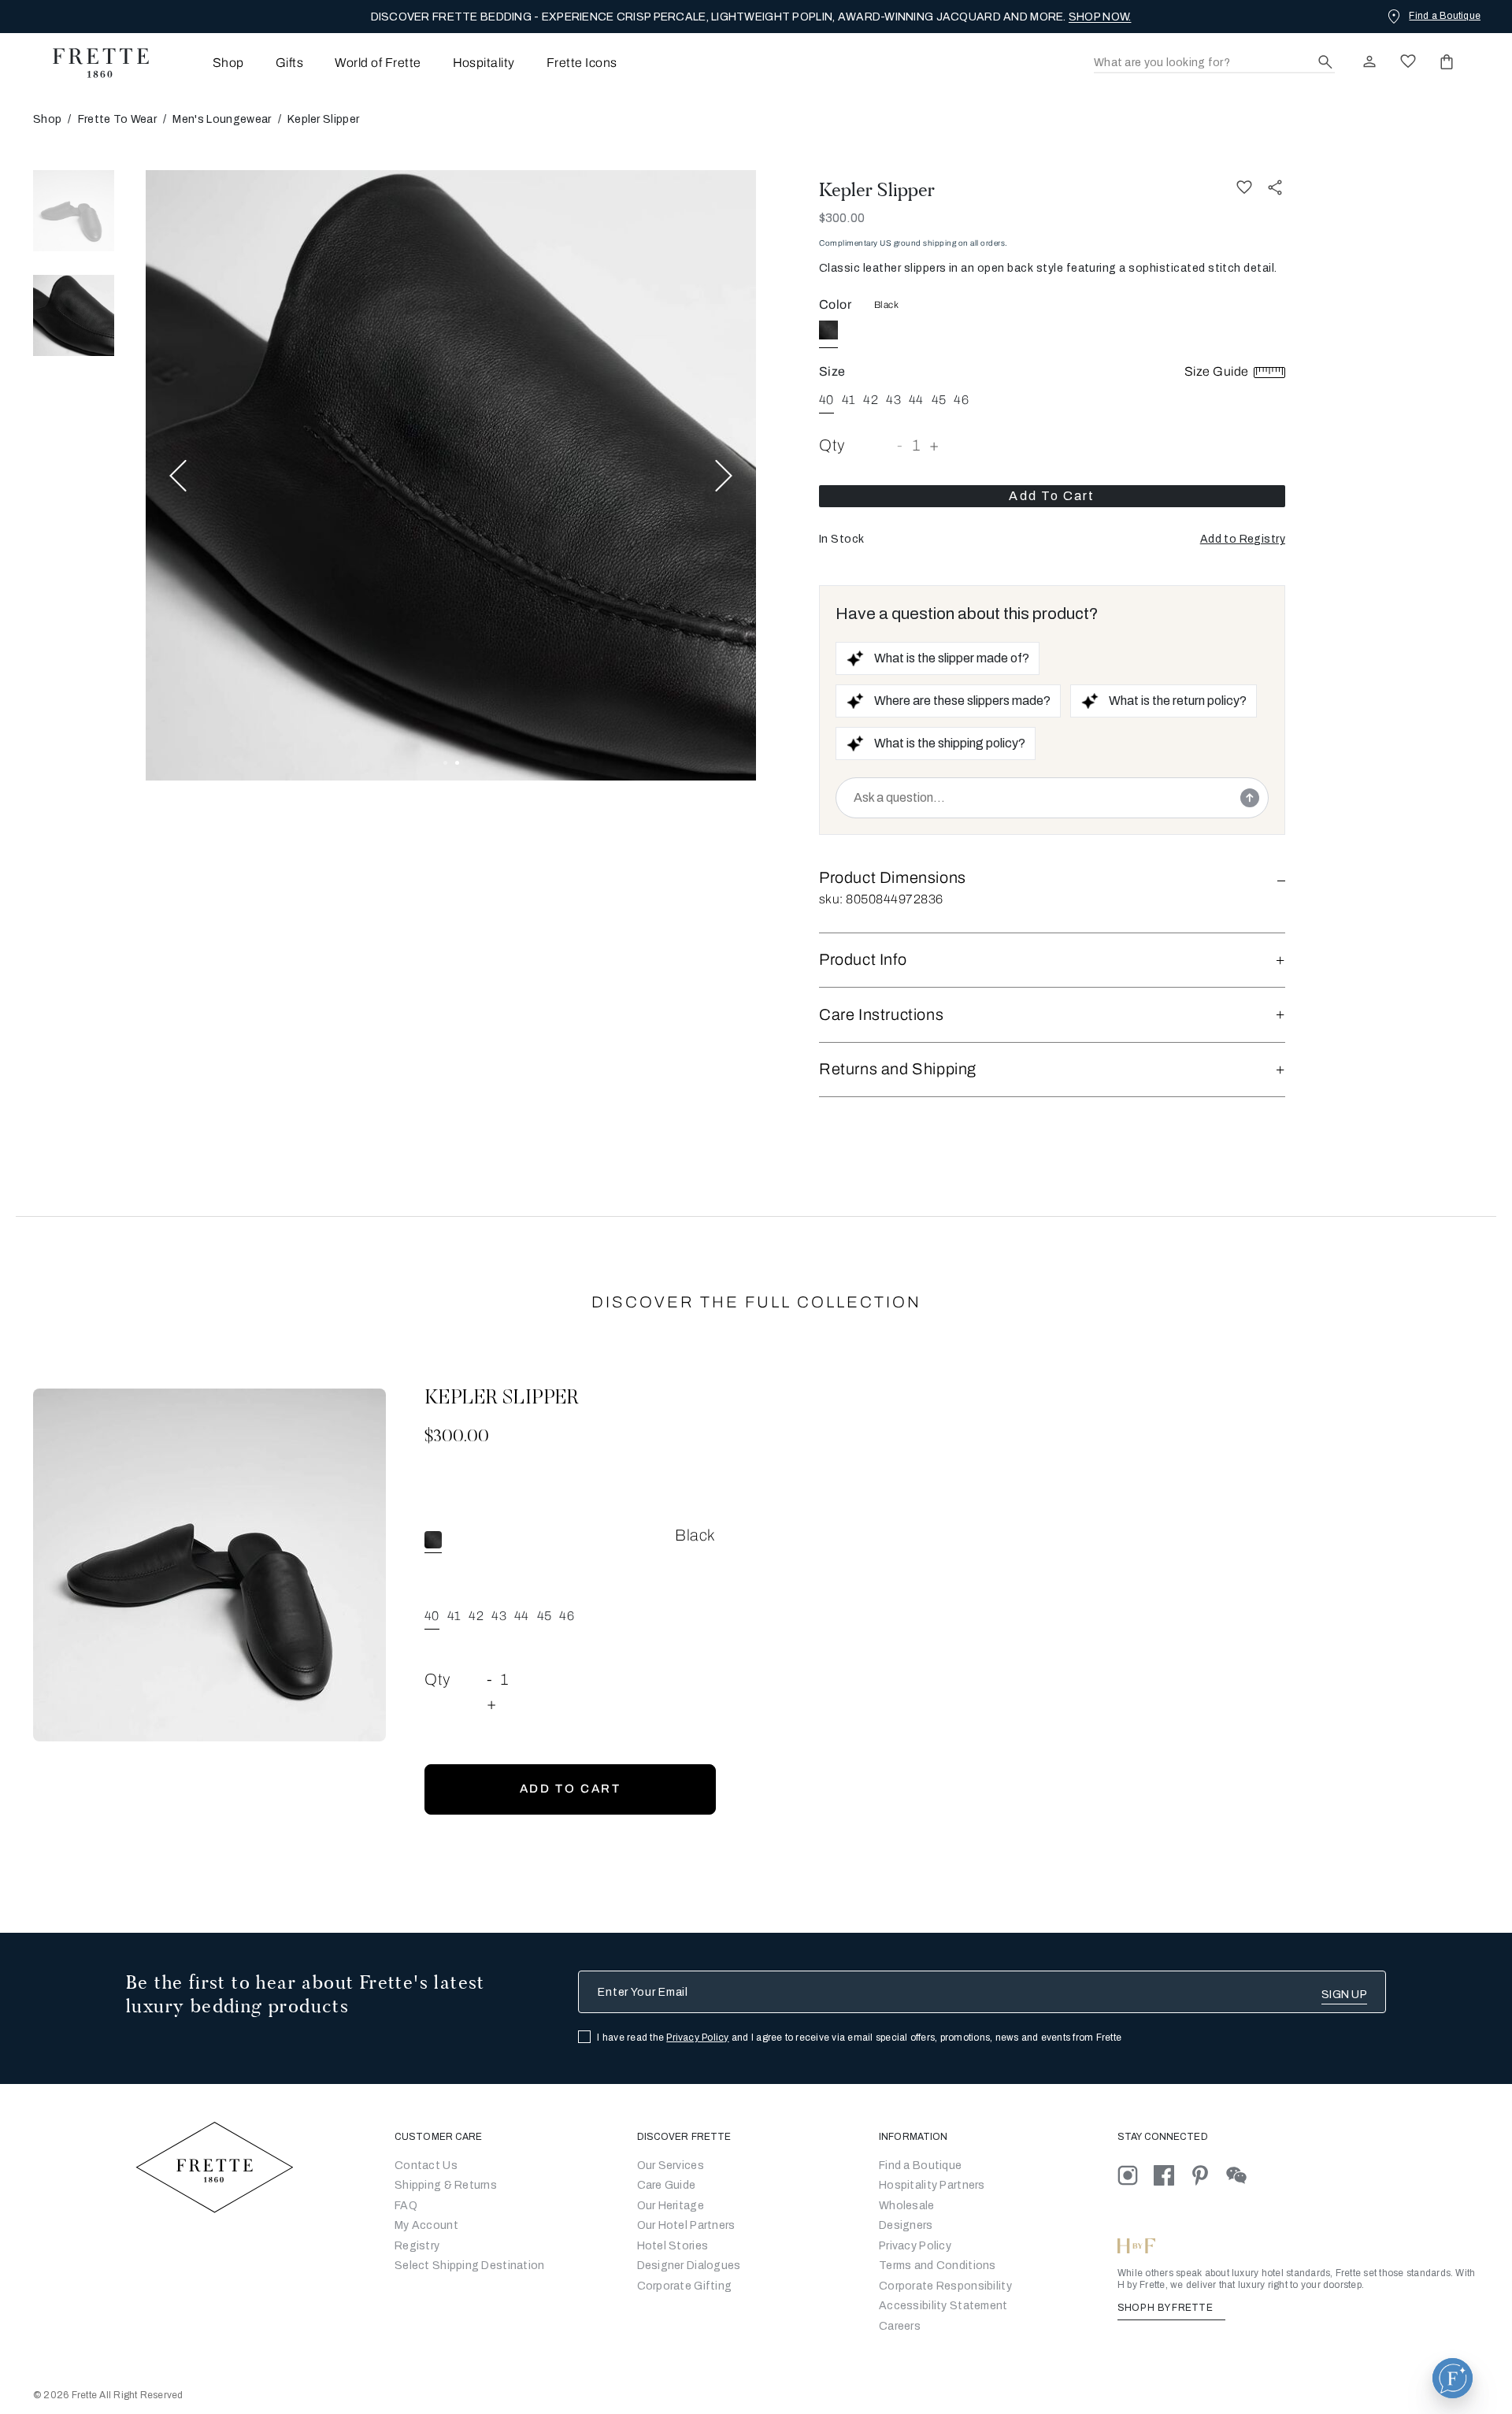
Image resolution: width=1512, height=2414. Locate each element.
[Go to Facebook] (1172, 2175)
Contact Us (426, 2166)
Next (724, 475)
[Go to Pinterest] (1208, 2175)
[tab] (74, 211)
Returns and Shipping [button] (898, 1069)
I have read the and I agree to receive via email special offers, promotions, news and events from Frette (859, 2038)
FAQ (406, 2206)
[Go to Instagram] (1136, 2175)
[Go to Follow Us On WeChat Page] (1243, 2175)
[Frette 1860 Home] (93, 63)
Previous (178, 475)
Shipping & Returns (446, 2185)
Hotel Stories (673, 2246)
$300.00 (842, 218)
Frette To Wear (117, 119)
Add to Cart (1052, 496)
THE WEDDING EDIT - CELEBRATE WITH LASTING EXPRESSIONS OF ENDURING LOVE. (751, 17)
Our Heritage (671, 2206)
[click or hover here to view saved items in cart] (1447, 61)
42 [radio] (871, 400)
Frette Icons (582, 63)
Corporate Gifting (685, 2286)
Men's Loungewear (222, 119)
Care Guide (667, 2185)
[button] (1243, 540)
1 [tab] (445, 763)
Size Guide (1218, 371)
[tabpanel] (451, 475)
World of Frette (378, 63)
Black (886, 305)
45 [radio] (939, 400)
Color (835, 304)
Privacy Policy (697, 2038)
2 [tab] (457, 763)
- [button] (900, 445)
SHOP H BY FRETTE (1166, 2308)
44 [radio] (916, 400)
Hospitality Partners (932, 2185)
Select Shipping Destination (470, 2266)
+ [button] (934, 445)
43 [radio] (893, 400)
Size (832, 371)
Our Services (671, 2166)
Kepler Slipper (877, 190)
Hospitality (484, 63)
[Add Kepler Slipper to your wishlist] (1244, 187)
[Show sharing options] (1276, 187)
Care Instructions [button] (881, 1014)
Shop (47, 119)
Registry (417, 2246)
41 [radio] (849, 400)
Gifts (289, 63)
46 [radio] (961, 400)
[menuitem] (207, 63)
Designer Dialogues (689, 2266)
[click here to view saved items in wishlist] (1408, 61)
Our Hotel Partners (686, 2225)
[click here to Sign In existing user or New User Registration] (1369, 61)
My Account (426, 2225)
